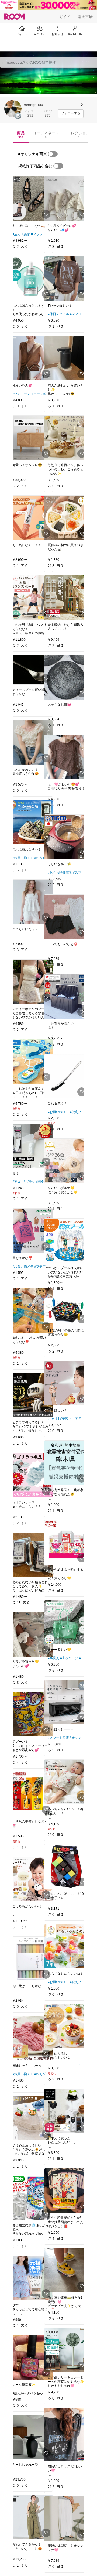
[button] (13, 109)
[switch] (53, 154)
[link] (31, 199)
